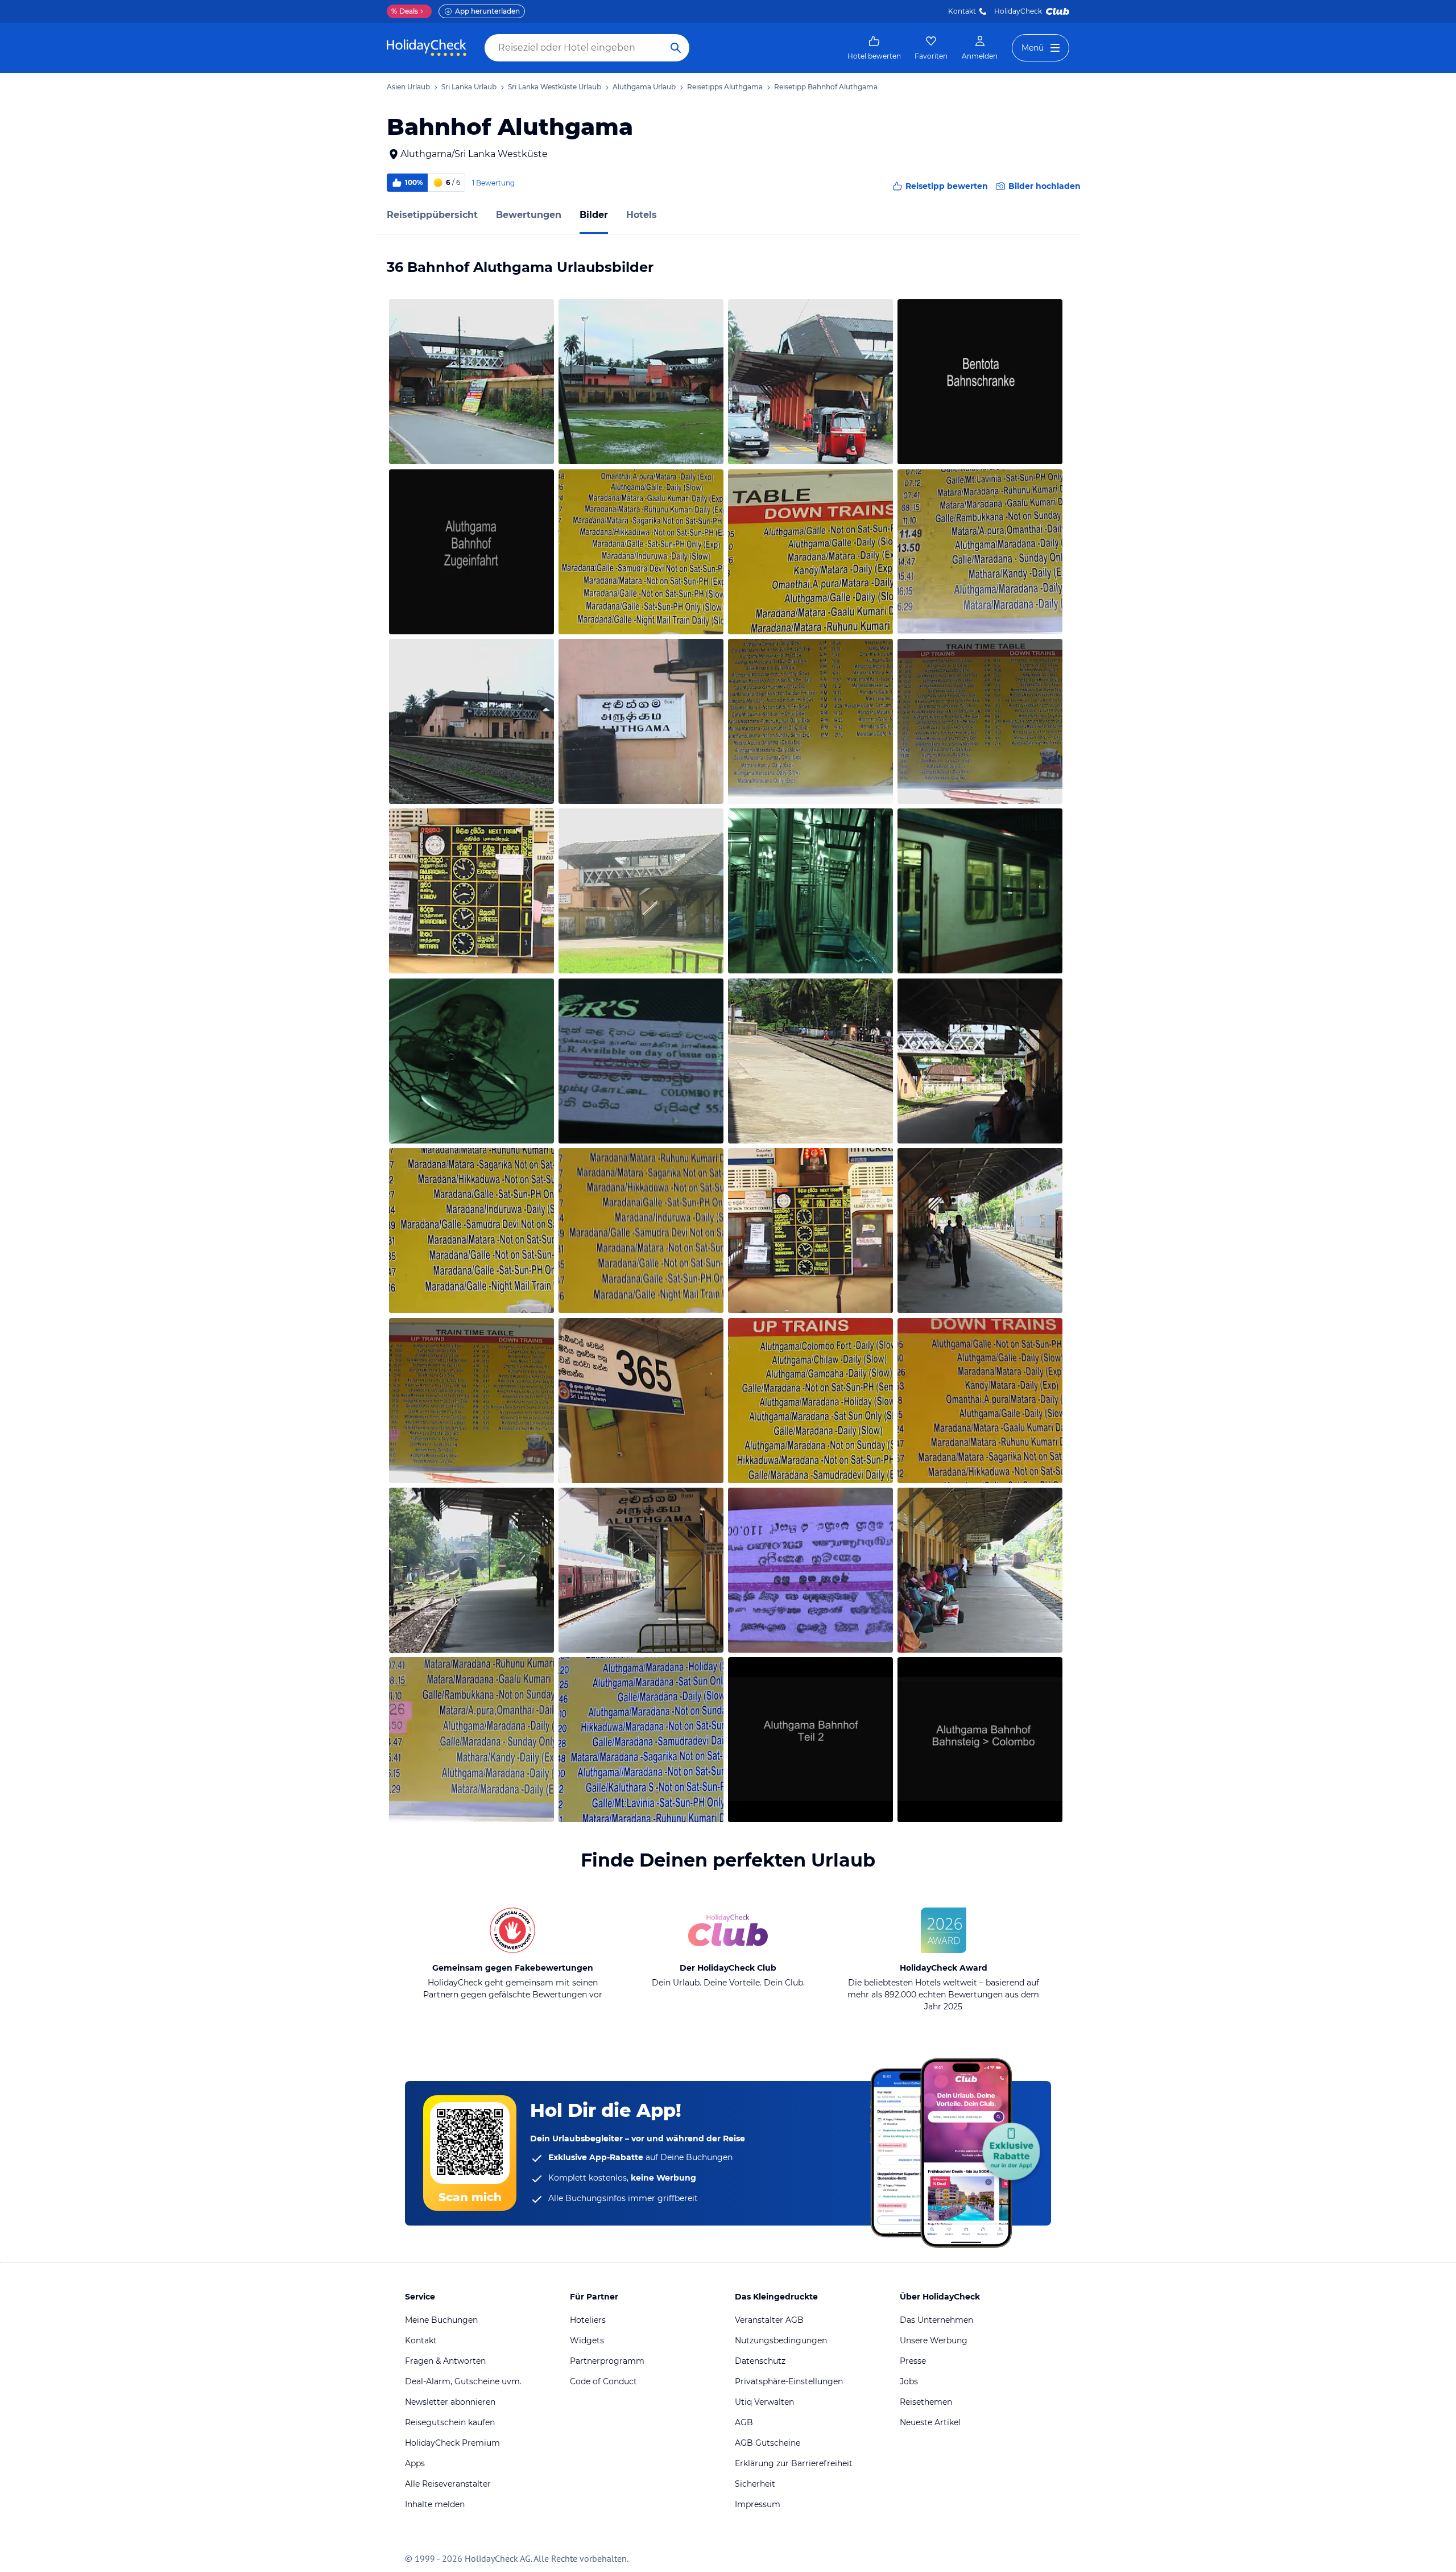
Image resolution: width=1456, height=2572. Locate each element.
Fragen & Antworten (445, 2361)
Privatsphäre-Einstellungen (789, 2381)
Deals (405, 11)
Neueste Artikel (930, 2422)
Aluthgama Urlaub (644, 87)
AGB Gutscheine (768, 2443)
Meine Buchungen (441, 2320)
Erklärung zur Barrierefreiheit (794, 2463)
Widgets (587, 2340)
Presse (913, 2361)
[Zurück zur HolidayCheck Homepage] (427, 48)
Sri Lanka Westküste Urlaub (555, 87)
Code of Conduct (603, 2381)
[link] (874, 48)
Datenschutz (760, 2361)
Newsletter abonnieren (450, 2402)
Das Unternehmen (936, 2320)
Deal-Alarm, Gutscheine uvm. (463, 2381)
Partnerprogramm (607, 2361)
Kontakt (962, 11)
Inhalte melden (435, 2504)
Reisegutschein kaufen (450, 2422)
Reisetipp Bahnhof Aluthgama (826, 87)
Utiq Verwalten (764, 2402)
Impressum (758, 2504)
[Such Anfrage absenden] (676, 48)
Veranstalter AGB (769, 2320)
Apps (415, 2463)
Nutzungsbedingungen (781, 2340)
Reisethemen (926, 2402)
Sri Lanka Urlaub (469, 87)
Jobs (909, 2381)
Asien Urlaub (408, 87)
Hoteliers (588, 2320)
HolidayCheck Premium (452, 2443)
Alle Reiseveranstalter (448, 2484)
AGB (744, 2422)
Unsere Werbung (934, 2340)
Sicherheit (755, 2484)
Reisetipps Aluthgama (725, 87)
